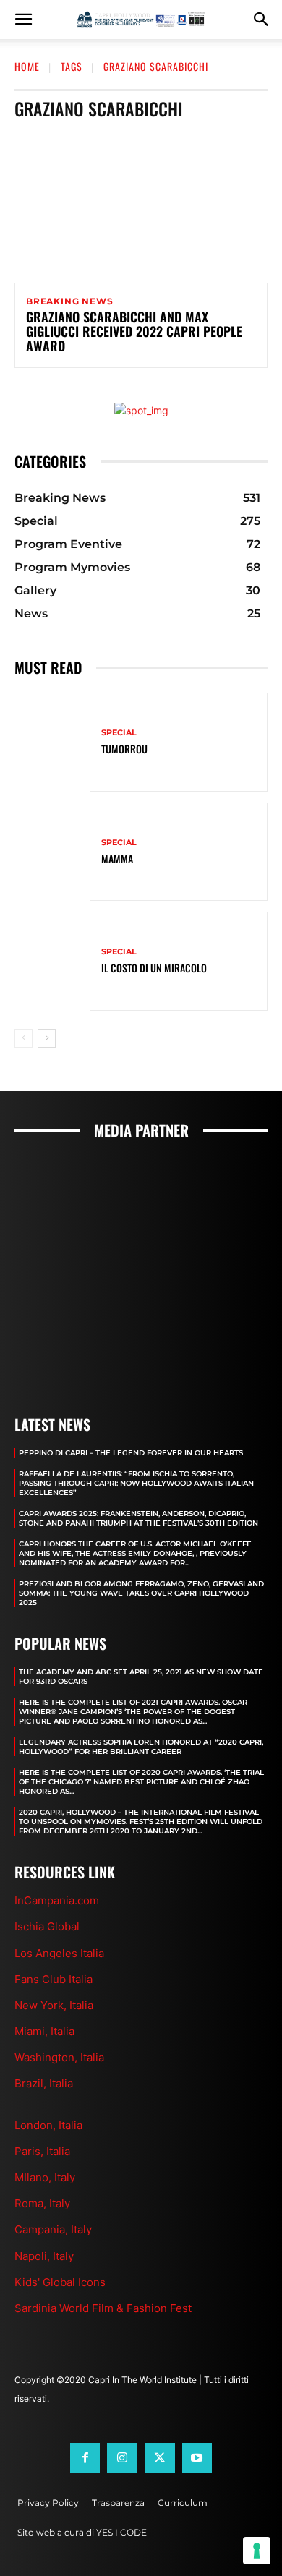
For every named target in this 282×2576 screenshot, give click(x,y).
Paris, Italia (42, 2151)
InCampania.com (57, 1900)
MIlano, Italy (45, 2177)
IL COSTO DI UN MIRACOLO (154, 968)
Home (27, 66)
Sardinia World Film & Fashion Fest (103, 2308)
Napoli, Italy (44, 2256)
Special (119, 733)
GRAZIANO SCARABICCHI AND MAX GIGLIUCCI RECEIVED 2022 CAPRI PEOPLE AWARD (134, 331)
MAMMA (117, 859)
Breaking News (69, 301)
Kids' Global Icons (60, 2282)
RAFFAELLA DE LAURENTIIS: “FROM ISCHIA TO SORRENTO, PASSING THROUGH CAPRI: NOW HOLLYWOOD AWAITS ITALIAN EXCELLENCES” (136, 1483)
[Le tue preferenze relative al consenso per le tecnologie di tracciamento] (257, 2551)
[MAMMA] (52, 852)
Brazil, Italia (44, 2083)
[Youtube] (197, 2458)
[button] (23, 20)
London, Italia (48, 2125)
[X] (160, 2458)
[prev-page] (23, 1038)
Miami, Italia (44, 2031)
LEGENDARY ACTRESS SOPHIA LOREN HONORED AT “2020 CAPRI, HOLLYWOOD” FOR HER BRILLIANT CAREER (141, 1747)
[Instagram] (122, 2458)
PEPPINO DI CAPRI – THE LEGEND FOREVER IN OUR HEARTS (131, 1453)
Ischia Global (47, 1926)
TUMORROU (124, 749)
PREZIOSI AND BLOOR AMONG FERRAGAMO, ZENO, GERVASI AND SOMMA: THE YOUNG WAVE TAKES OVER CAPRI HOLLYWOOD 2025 (141, 1593)
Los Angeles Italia (59, 1953)
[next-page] (47, 1038)
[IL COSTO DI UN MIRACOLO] (52, 961)
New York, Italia (54, 2005)
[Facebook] (85, 2458)
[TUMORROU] (52, 742)
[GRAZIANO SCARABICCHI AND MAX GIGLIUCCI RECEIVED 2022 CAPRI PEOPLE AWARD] (141, 207)
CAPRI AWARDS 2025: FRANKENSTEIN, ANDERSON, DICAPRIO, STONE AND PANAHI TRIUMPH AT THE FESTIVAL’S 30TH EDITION (138, 1518)
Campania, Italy (53, 2229)
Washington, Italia (59, 2057)
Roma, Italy (42, 2203)
